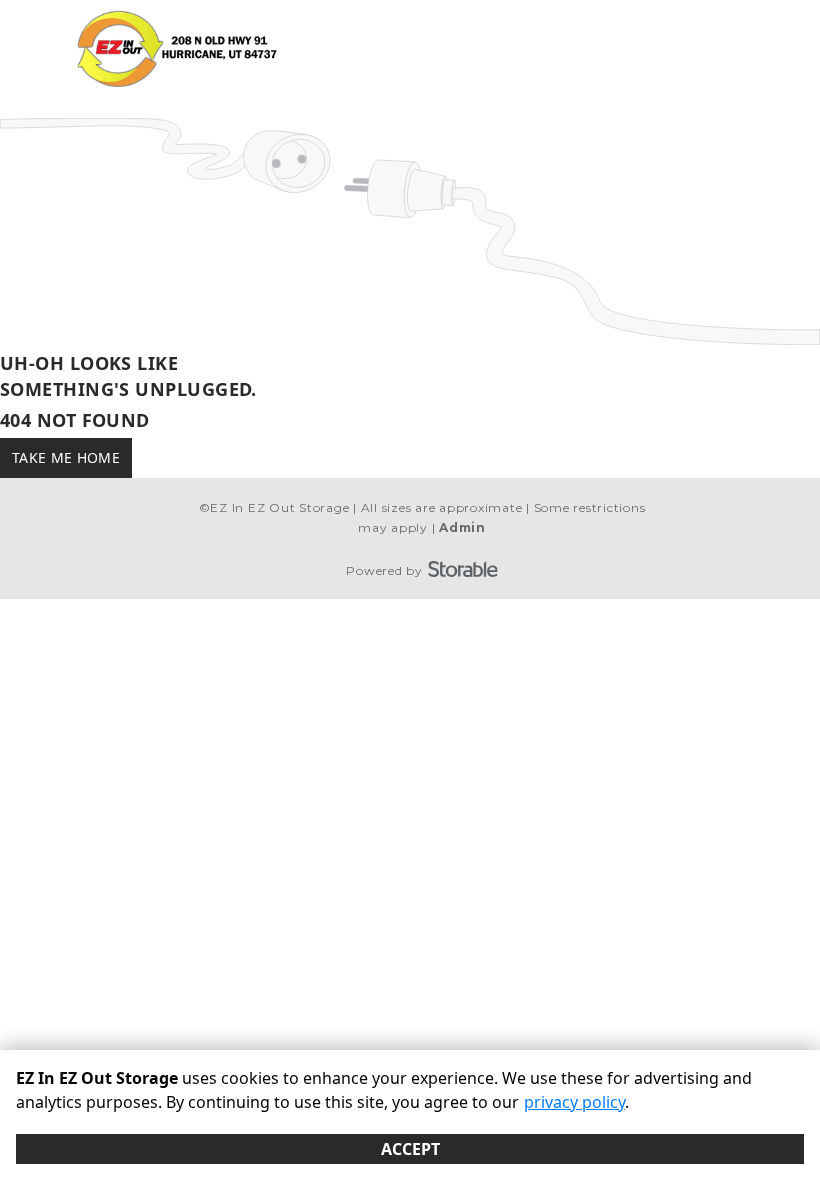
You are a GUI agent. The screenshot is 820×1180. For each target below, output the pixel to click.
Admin (462, 527)
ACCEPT (410, 1149)
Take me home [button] (66, 457)
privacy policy (574, 1102)
